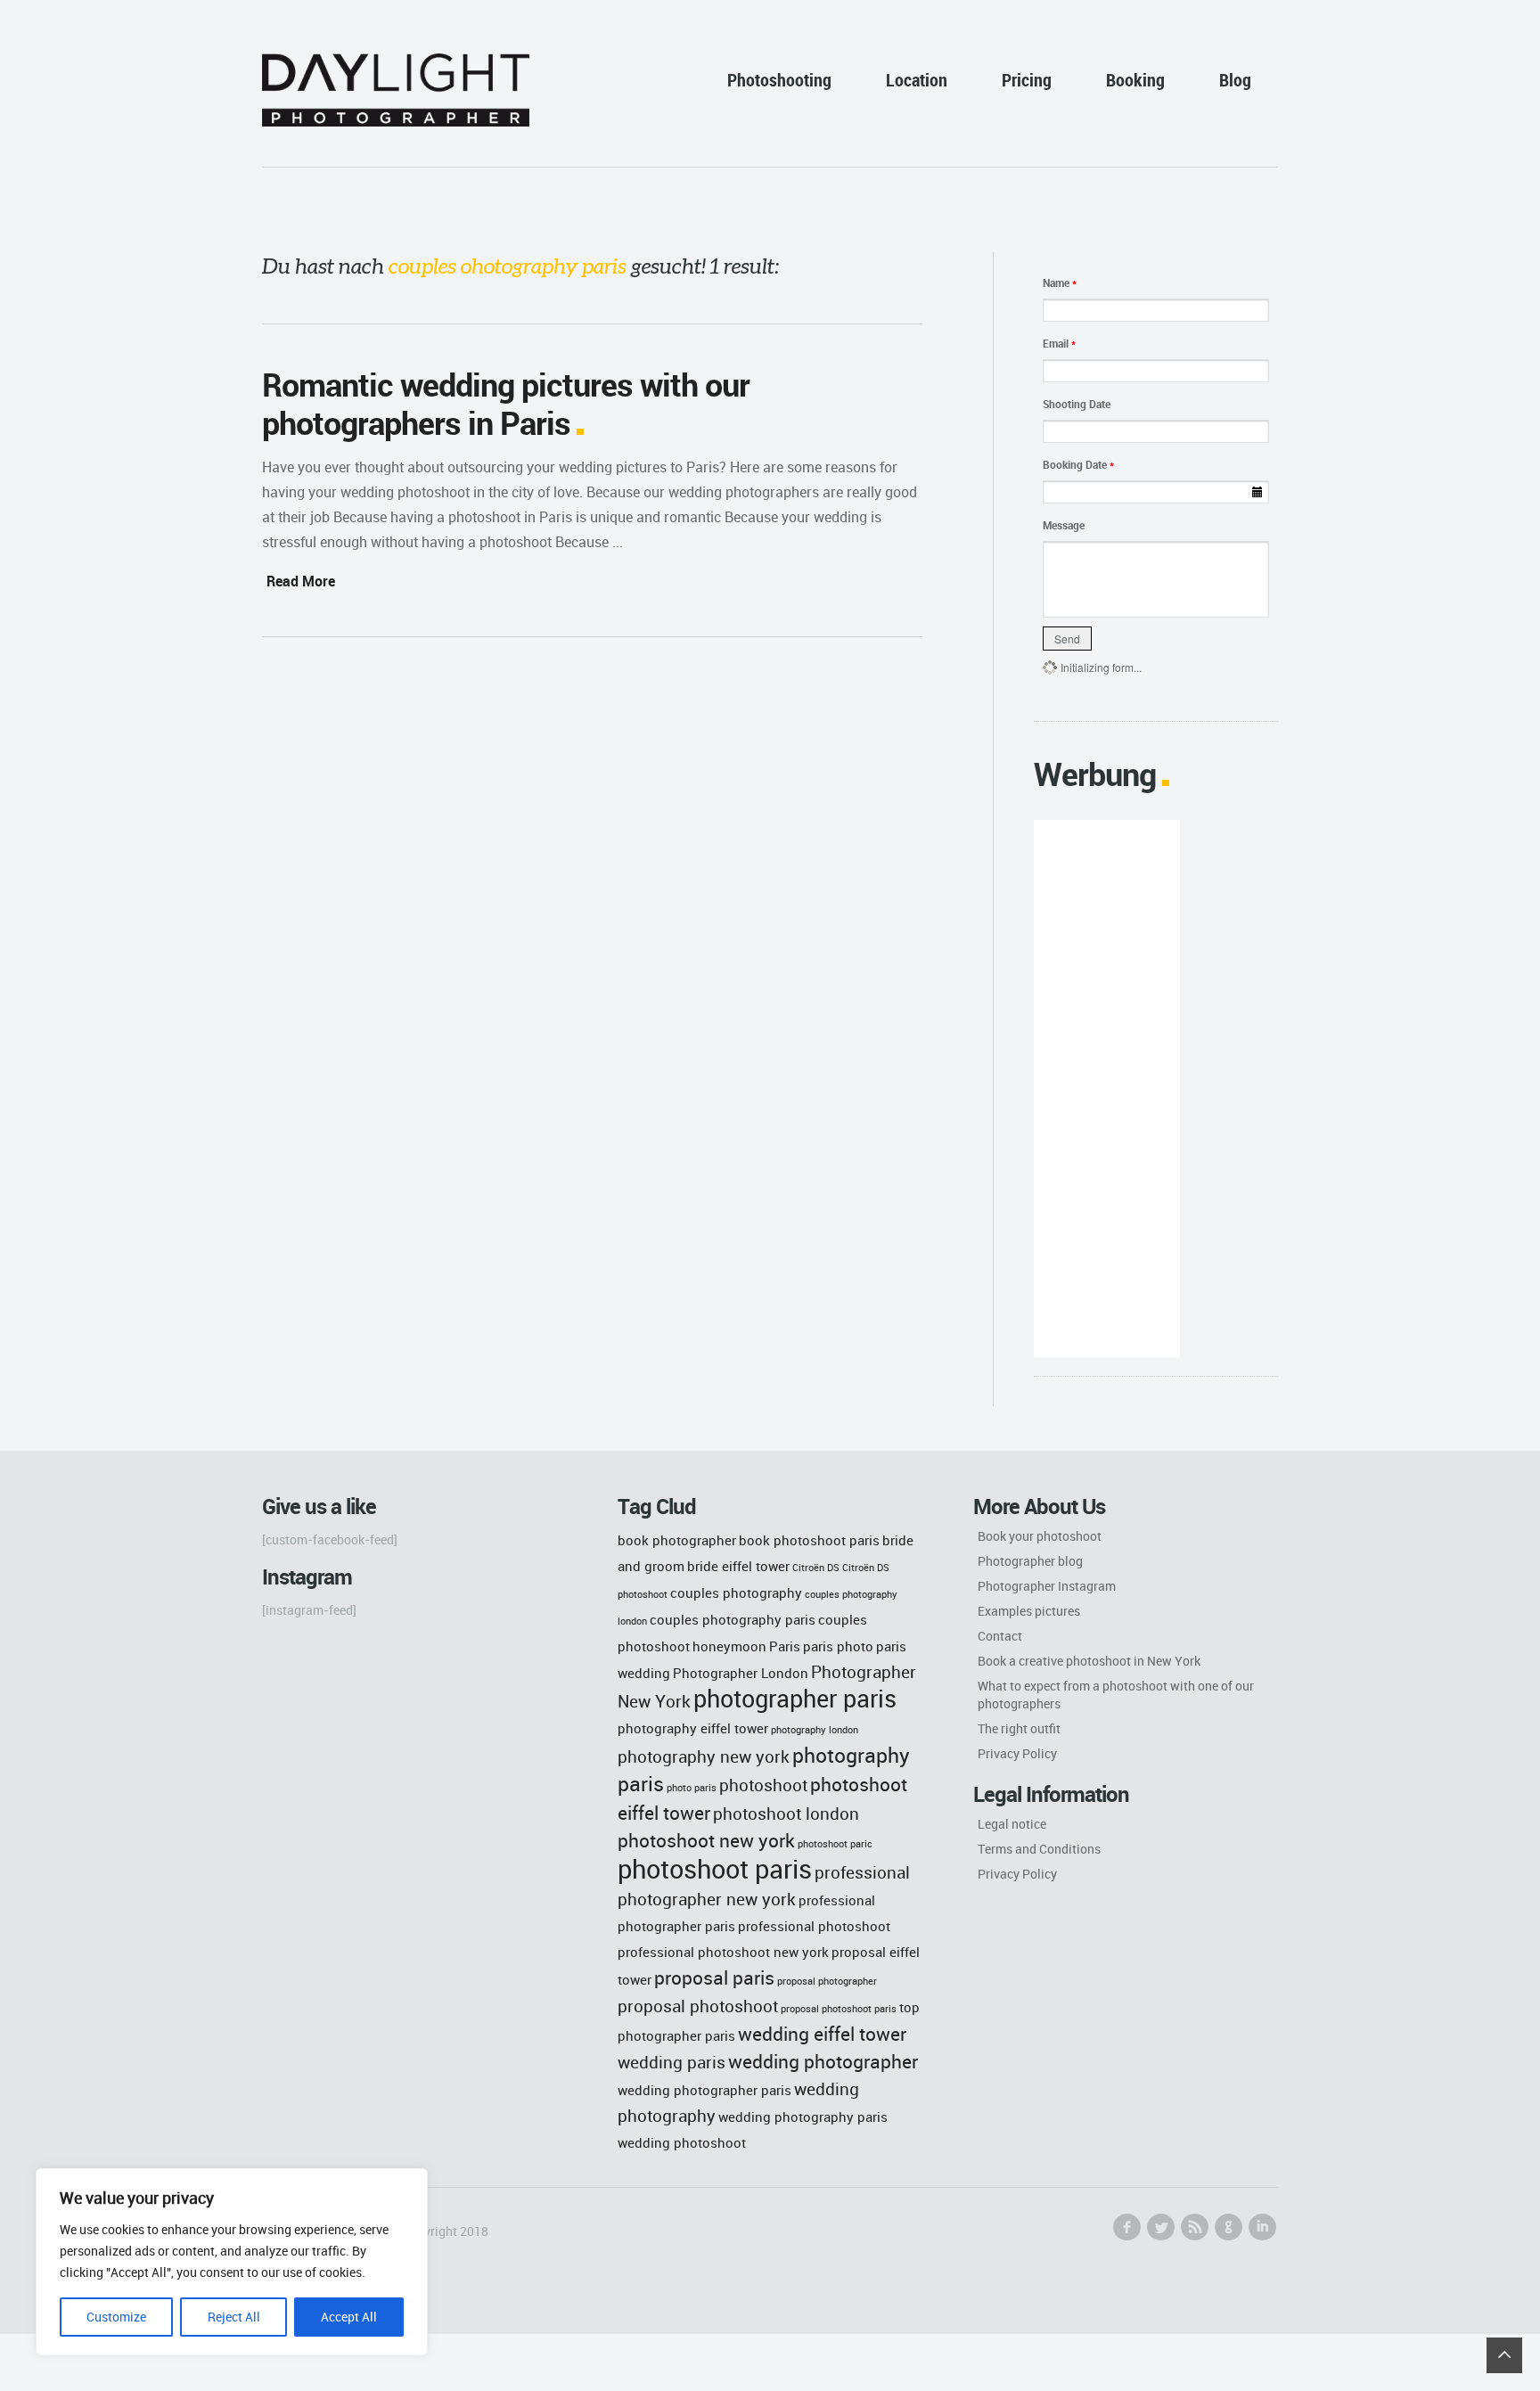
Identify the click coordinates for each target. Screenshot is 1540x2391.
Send (1067, 639)
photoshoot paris (715, 1869)
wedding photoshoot (682, 2142)
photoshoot (763, 1785)
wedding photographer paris (704, 2090)
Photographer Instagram (1047, 1586)
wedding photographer (823, 2061)
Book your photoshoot (1040, 1536)
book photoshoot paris (809, 1540)
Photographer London (741, 1673)
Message (1064, 525)
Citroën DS (816, 1568)
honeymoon (729, 1646)
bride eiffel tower (738, 1566)
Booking (1135, 80)
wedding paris (672, 2062)
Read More (301, 581)
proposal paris (714, 1977)
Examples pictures (1029, 1611)
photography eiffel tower (693, 1728)
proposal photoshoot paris (839, 2009)
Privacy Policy (1017, 1753)
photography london (815, 1730)
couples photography (736, 1593)
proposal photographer (827, 1981)
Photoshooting (779, 80)
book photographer (677, 1540)
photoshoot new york (706, 1840)
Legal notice (1012, 1824)
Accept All (349, 2317)
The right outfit (1019, 1728)
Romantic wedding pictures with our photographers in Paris (506, 403)
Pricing (1027, 80)
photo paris (692, 1788)
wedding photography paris (803, 2117)
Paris (785, 1646)
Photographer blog (1030, 1561)
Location (917, 80)
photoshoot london (786, 1813)
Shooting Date (1077, 404)
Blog (1235, 80)
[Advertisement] (1106, 1089)
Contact (1000, 1636)
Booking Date (1078, 464)
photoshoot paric (835, 1844)
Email (1059, 343)
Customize (116, 2317)
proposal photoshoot (698, 2006)
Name (1060, 282)
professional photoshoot (814, 1926)
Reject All (234, 2317)
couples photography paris (733, 1619)
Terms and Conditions (1039, 1849)
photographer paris (795, 1699)
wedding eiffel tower (822, 2033)
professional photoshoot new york (723, 1952)
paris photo (838, 1646)
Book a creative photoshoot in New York (1089, 1661)
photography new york (704, 1756)
